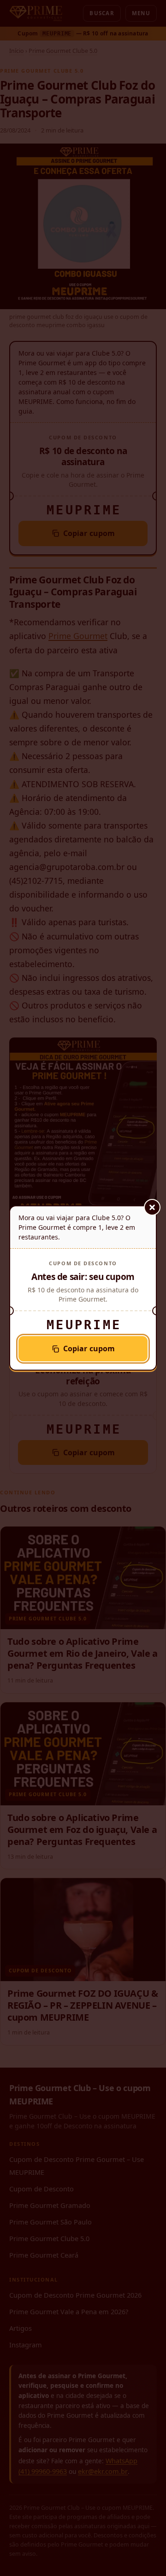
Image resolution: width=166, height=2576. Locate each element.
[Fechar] (152, 1207)
